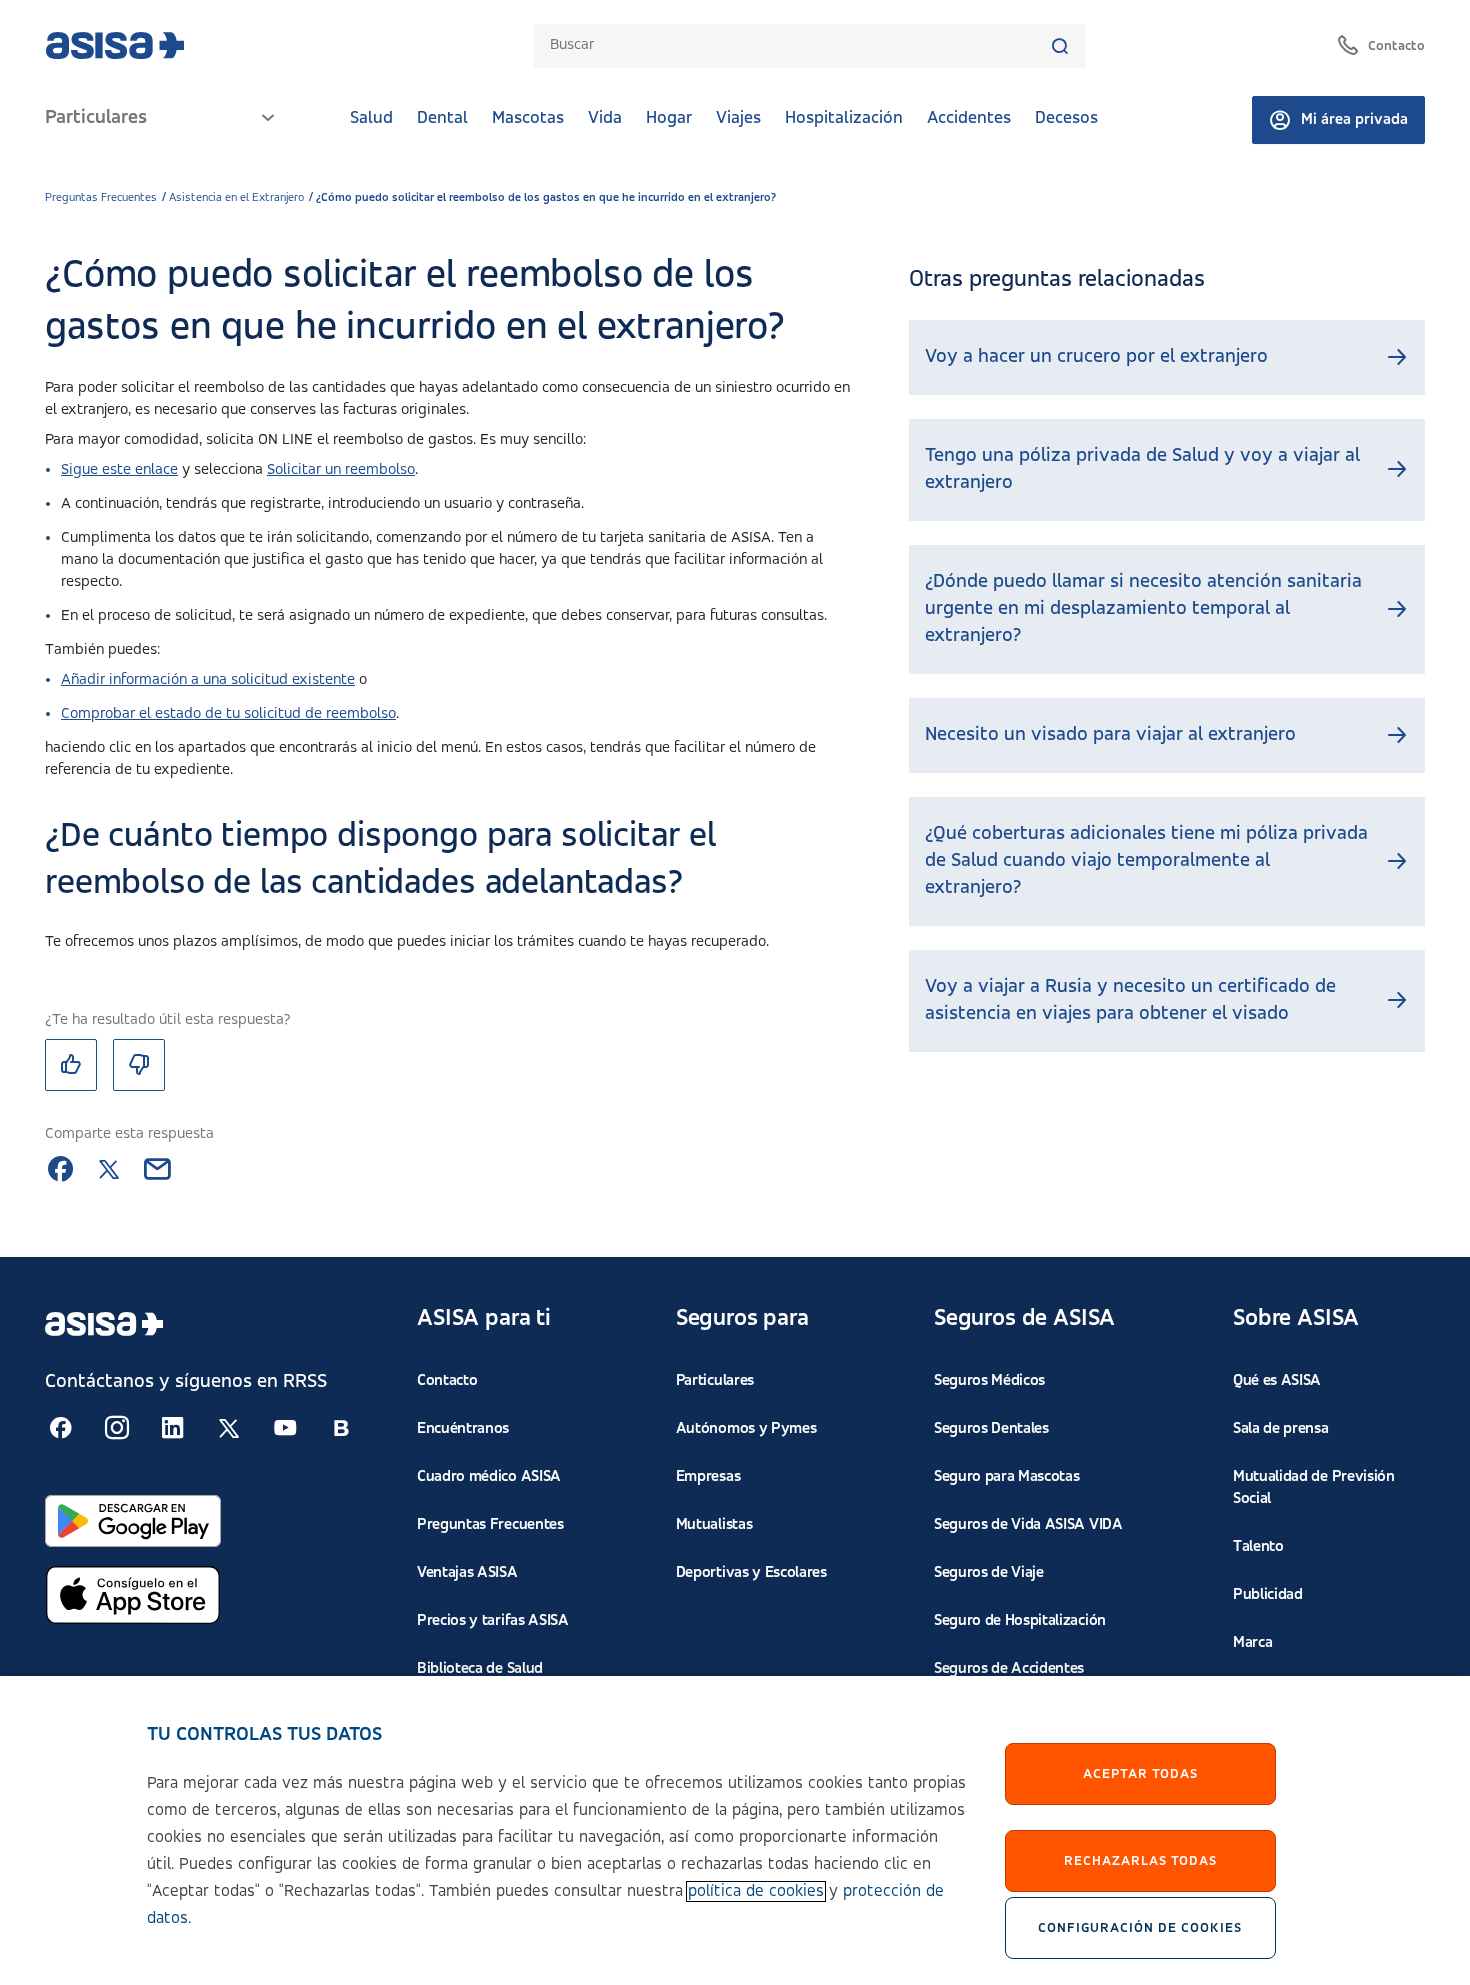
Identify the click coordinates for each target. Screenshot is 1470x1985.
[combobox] (800, 45)
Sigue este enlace (119, 470)
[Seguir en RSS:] (61, 1428)
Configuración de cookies (1140, 1928)
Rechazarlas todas (1140, 1861)
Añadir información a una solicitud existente (208, 680)
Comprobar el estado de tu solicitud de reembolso (228, 714)
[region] (735, 1830)
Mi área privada (1354, 120)
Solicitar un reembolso (341, 470)
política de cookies (756, 1891)
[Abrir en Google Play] (133, 1521)
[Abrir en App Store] (133, 1595)
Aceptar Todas (1140, 1774)
